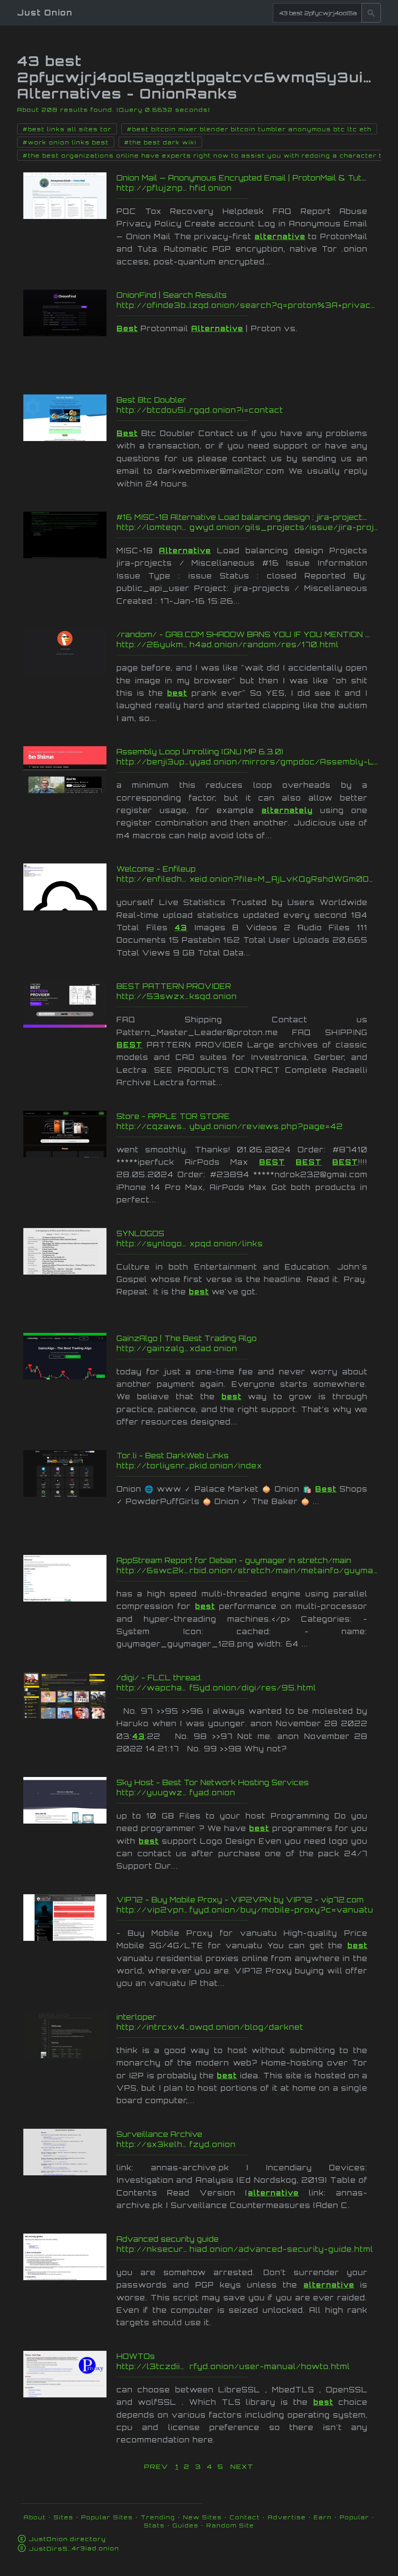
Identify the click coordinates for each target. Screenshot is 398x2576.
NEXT (242, 2467)
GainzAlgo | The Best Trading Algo (187, 1338)
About (35, 2517)
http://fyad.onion (248, 1793)
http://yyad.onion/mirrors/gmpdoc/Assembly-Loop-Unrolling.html (248, 762)
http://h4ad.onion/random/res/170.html (248, 644)
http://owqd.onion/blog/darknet (248, 2027)
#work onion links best (66, 142)
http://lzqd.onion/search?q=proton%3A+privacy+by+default (248, 305)
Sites (64, 2517)
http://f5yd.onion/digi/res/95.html (248, 1688)
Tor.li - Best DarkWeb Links (173, 1456)
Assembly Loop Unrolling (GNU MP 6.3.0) (200, 752)
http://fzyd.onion (248, 2144)
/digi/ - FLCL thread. (160, 1678)
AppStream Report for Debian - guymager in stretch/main (234, 1560)
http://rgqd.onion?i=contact (248, 410)
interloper (137, 2017)
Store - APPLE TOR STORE (173, 1116)
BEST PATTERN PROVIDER (174, 986)
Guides (186, 2525)
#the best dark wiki (160, 142)
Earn (323, 2517)
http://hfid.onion (248, 188)
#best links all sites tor (67, 129)
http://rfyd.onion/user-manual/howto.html (248, 2366)
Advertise (287, 2517)
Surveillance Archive (160, 2134)
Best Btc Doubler (152, 400)
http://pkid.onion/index (248, 1466)
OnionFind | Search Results (172, 295)
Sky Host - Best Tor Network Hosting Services (213, 1782)
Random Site (230, 2525)
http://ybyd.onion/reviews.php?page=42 (248, 1126)
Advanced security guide (168, 2239)
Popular (354, 2517)
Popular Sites (107, 2517)
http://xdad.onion (248, 1348)
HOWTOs (136, 2356)
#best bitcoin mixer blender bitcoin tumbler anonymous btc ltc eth (249, 129)
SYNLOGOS (141, 1233)
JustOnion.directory (67, 2539)
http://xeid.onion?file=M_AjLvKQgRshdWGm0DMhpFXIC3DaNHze (248, 879)
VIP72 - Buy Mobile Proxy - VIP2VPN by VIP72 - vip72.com (240, 1900)
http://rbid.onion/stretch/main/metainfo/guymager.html (248, 1570)
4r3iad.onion (74, 2548)
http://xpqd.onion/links (248, 1244)
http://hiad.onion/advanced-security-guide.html (248, 2249)
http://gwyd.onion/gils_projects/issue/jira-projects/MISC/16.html (248, 527)
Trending (158, 2517)
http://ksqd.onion (248, 996)
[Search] (371, 13)
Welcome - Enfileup (156, 869)
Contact (245, 2517)
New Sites (202, 2517)
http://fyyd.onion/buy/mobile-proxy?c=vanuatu (248, 1910)
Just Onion (45, 13)
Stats (154, 2525)
